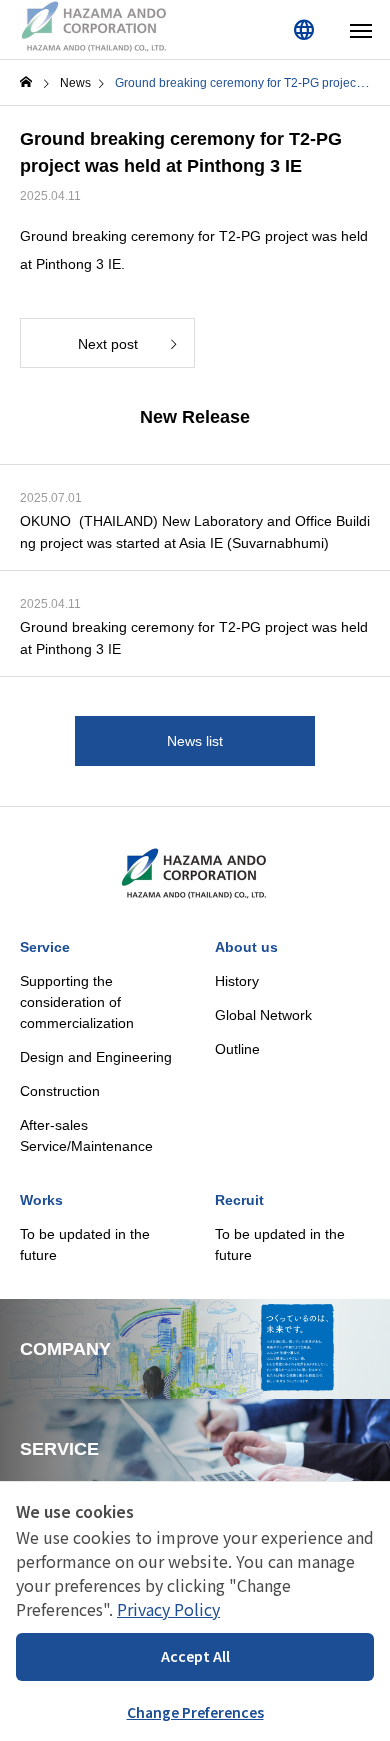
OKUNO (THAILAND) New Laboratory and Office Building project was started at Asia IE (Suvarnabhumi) (195, 532)
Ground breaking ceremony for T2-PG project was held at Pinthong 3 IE (194, 638)
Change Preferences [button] (195, 1712)
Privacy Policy (168, 1609)
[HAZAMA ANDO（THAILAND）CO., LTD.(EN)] (95, 27)
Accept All (195, 1656)
